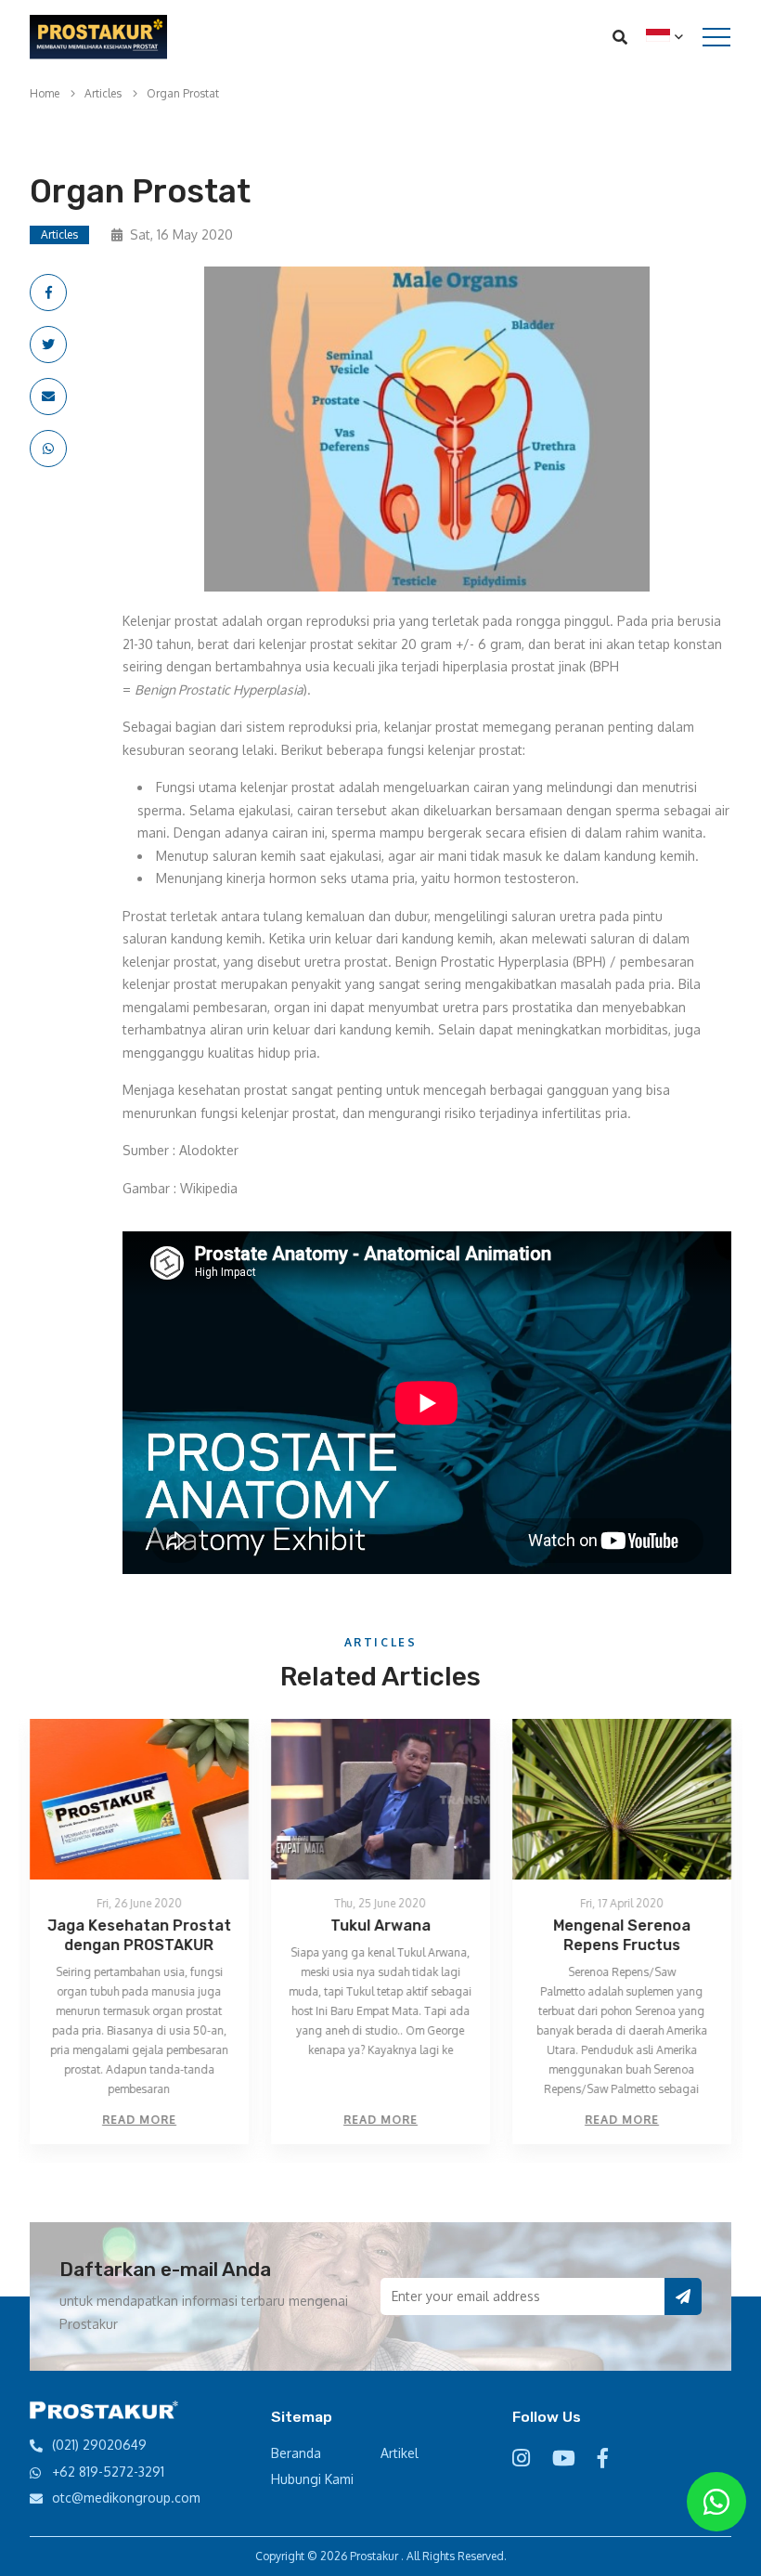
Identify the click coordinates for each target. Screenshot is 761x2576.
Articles (103, 93)
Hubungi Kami (312, 2479)
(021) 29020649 (99, 2445)
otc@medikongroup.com (126, 2498)
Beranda (296, 2453)
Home (45, 93)
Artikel (400, 2453)
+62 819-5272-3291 (108, 2472)
